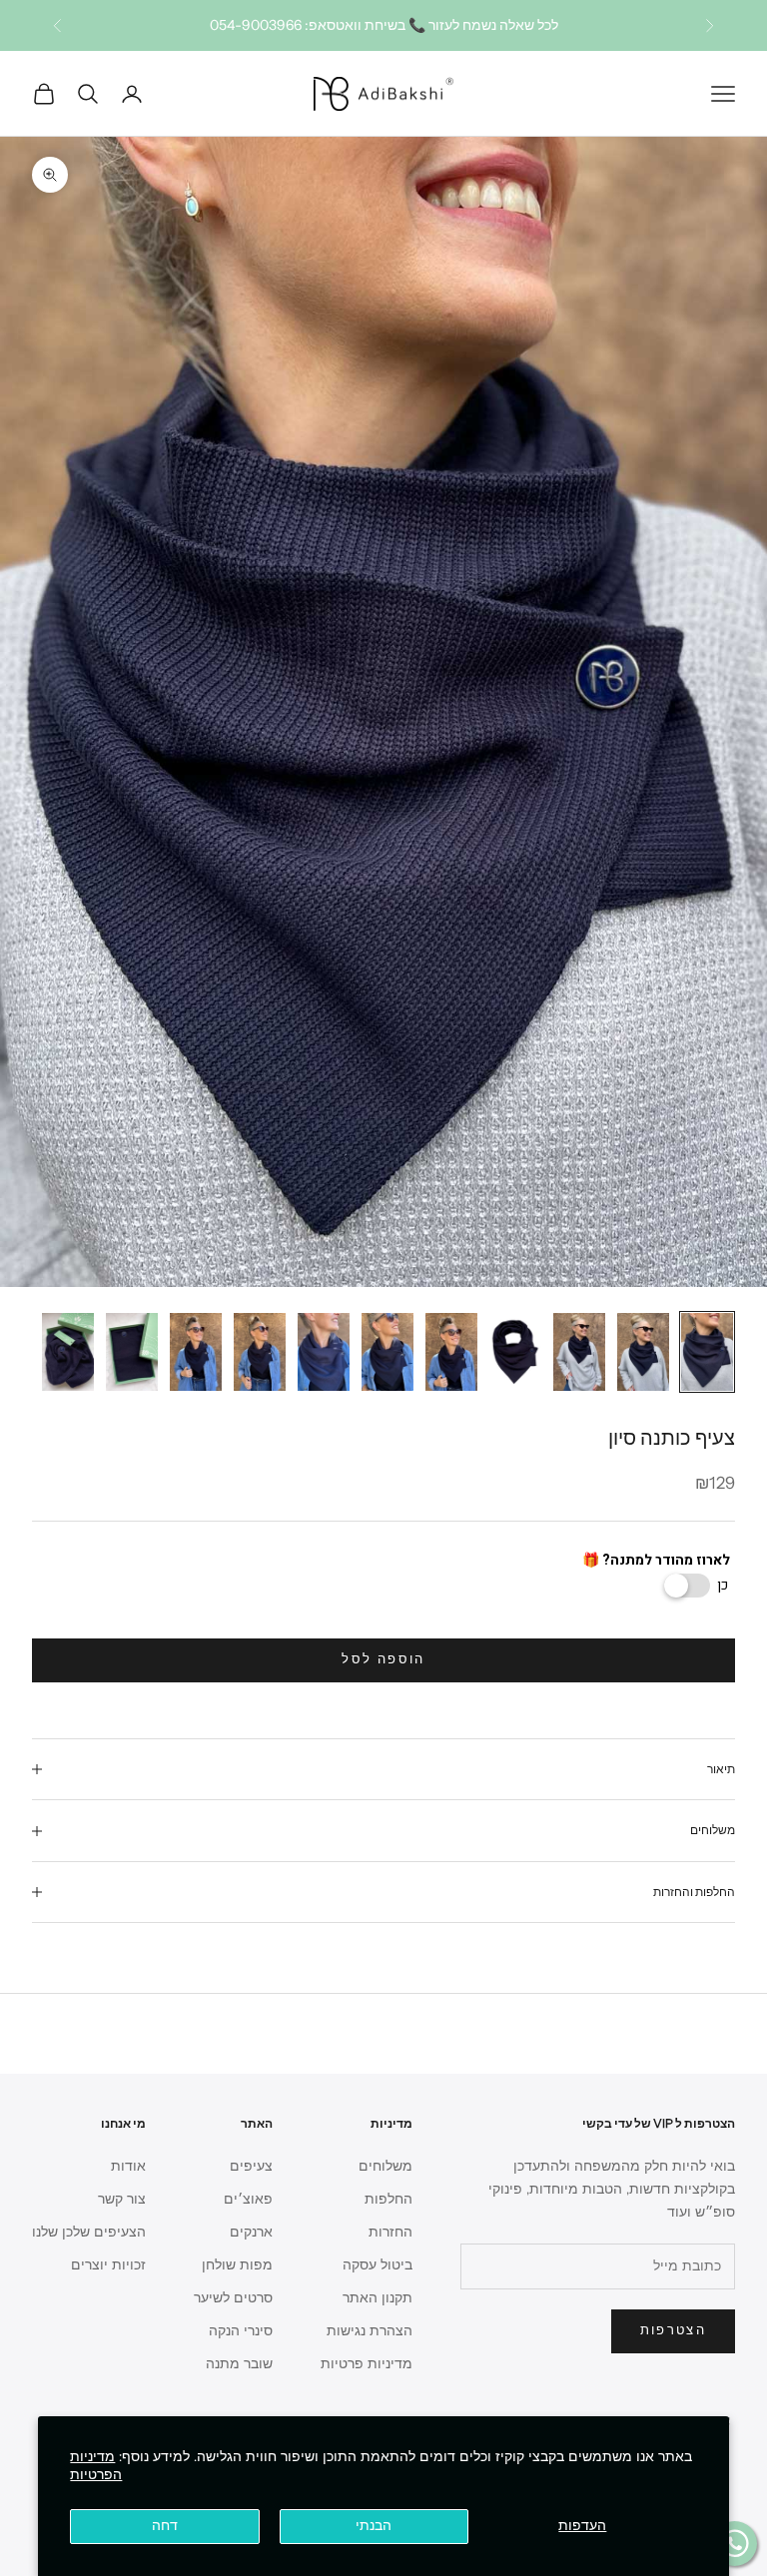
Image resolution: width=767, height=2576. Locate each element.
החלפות (388, 2199)
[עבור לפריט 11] (68, 1352)
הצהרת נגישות (370, 2331)
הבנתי (374, 2526)
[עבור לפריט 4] (515, 1352)
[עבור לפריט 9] (196, 1352)
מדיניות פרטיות (367, 2364)
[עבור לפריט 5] (451, 1352)
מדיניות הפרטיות (96, 2466)
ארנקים (251, 2232)
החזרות (390, 2232)
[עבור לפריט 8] (260, 1352)
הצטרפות (673, 2330)
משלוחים (385, 2166)
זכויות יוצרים (108, 2265)
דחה (165, 2526)
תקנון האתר (378, 2298)
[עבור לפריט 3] (579, 1352)
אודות (128, 2166)
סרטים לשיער (233, 2298)
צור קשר (122, 2199)
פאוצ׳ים (248, 2199)
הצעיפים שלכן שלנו (89, 2232)
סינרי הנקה (241, 2331)
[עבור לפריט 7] (324, 1352)
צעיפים (251, 2166)
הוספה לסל (383, 1659)
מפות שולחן (237, 2265)
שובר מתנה (239, 2364)
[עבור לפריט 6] (387, 1352)
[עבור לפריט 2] (643, 1352)
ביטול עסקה (378, 2265)
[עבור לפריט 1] (707, 1352)
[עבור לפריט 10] (132, 1352)
